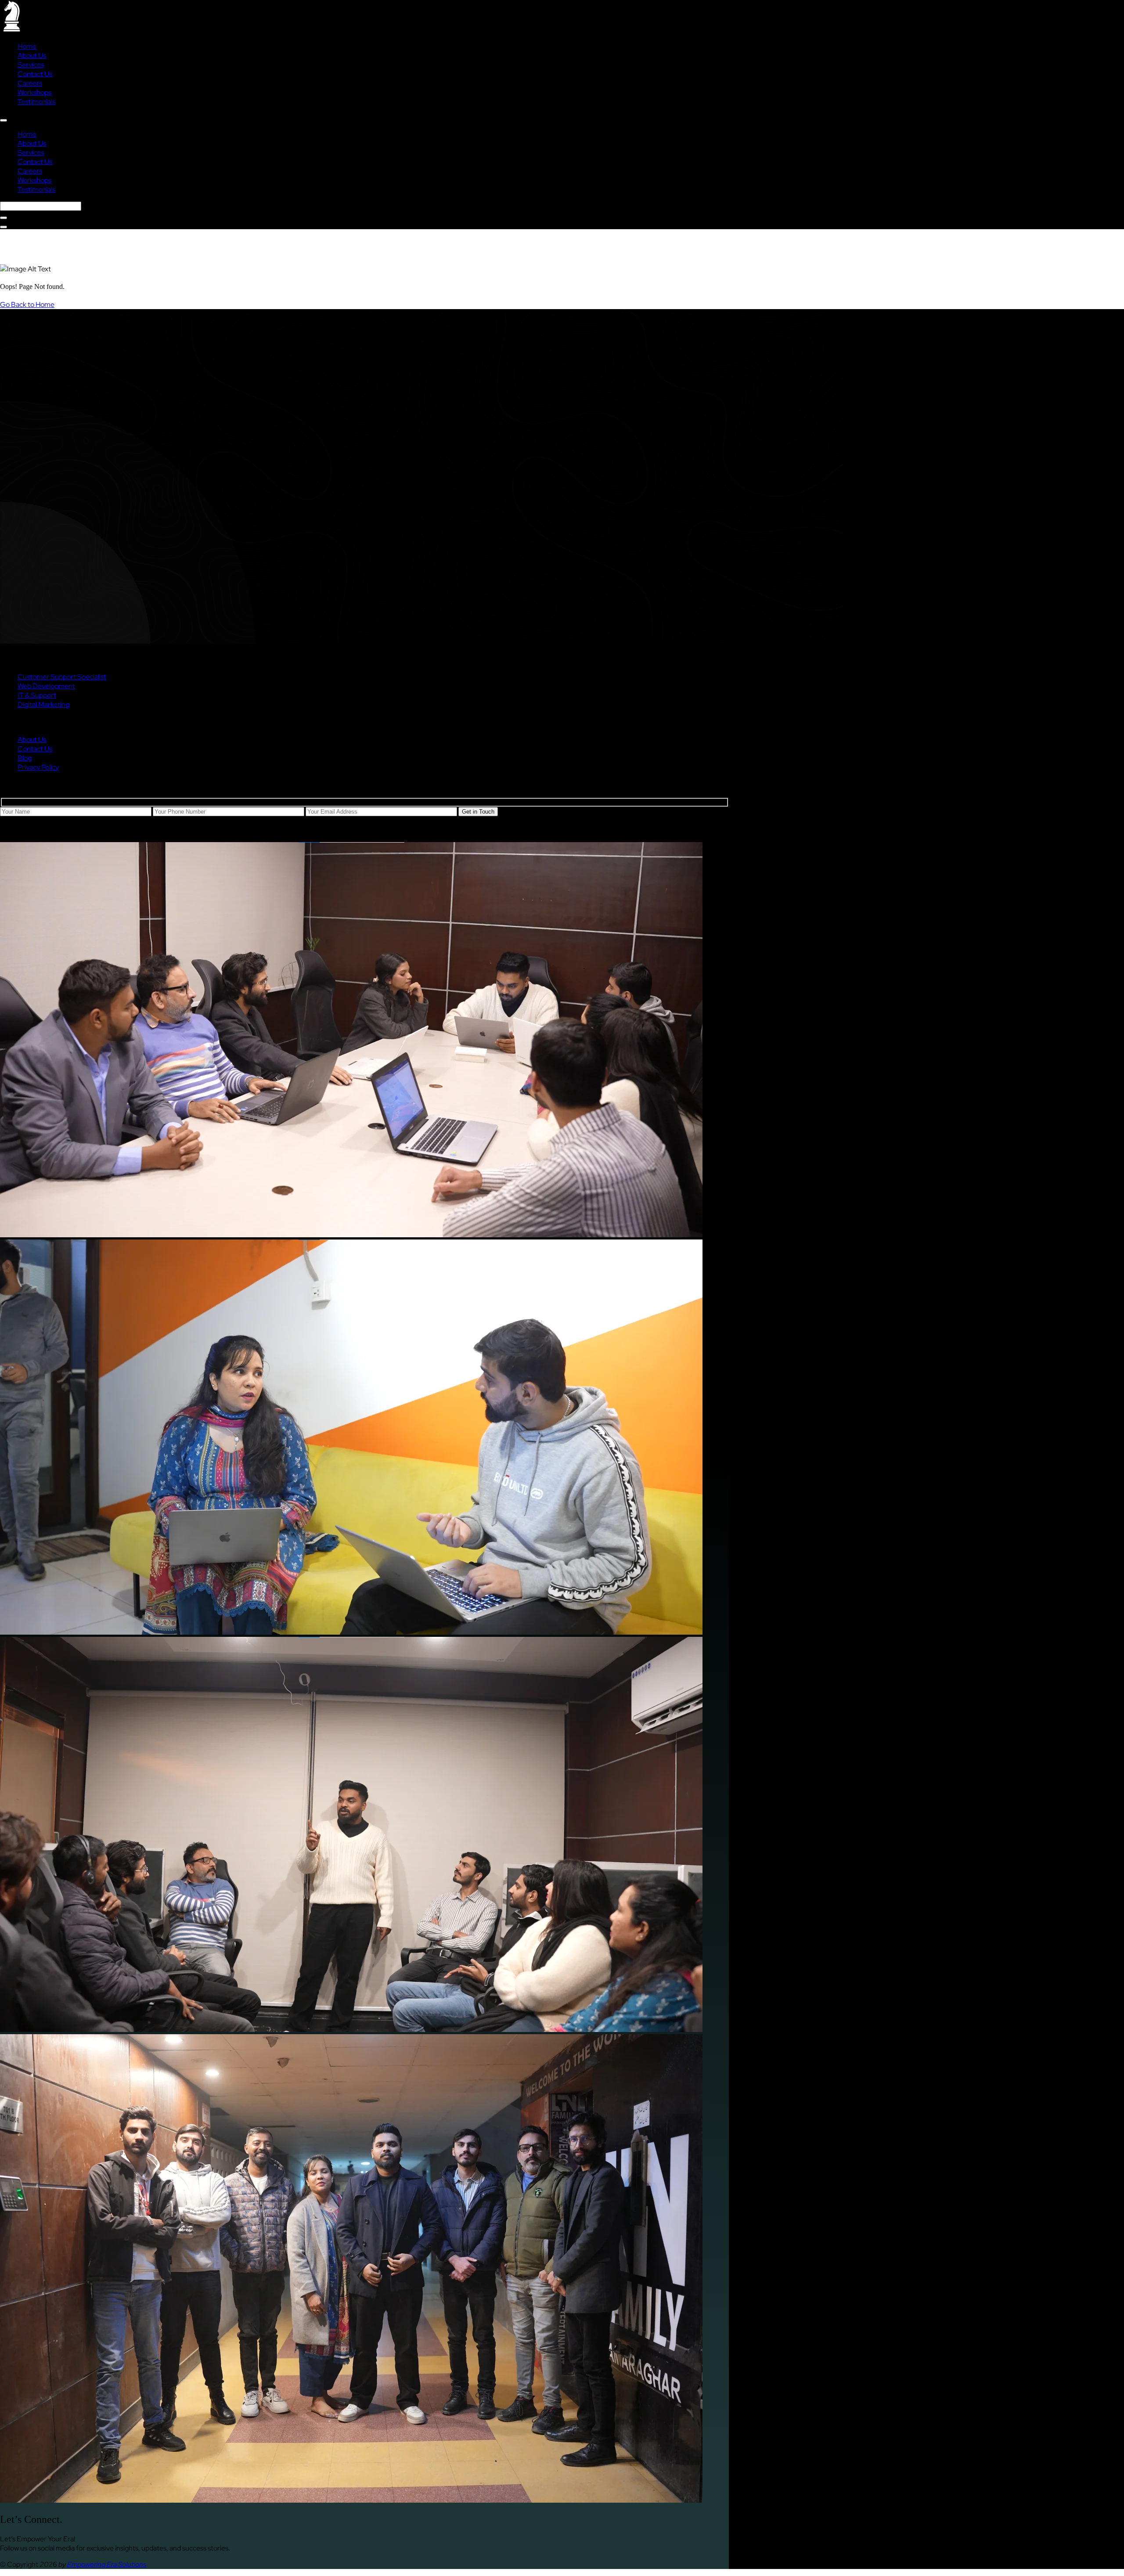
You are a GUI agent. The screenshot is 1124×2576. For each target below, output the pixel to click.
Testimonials (36, 102)
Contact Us (35, 74)
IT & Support (37, 695)
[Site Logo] (11, 30)
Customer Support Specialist (62, 677)
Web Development (46, 686)
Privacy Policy (38, 767)
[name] (4, 120)
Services (31, 65)
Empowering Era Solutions (107, 2564)
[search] (4, 218)
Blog (25, 758)
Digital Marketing (43, 704)
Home (27, 46)
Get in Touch (478, 812)
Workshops (34, 92)
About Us (32, 56)
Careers (30, 83)
